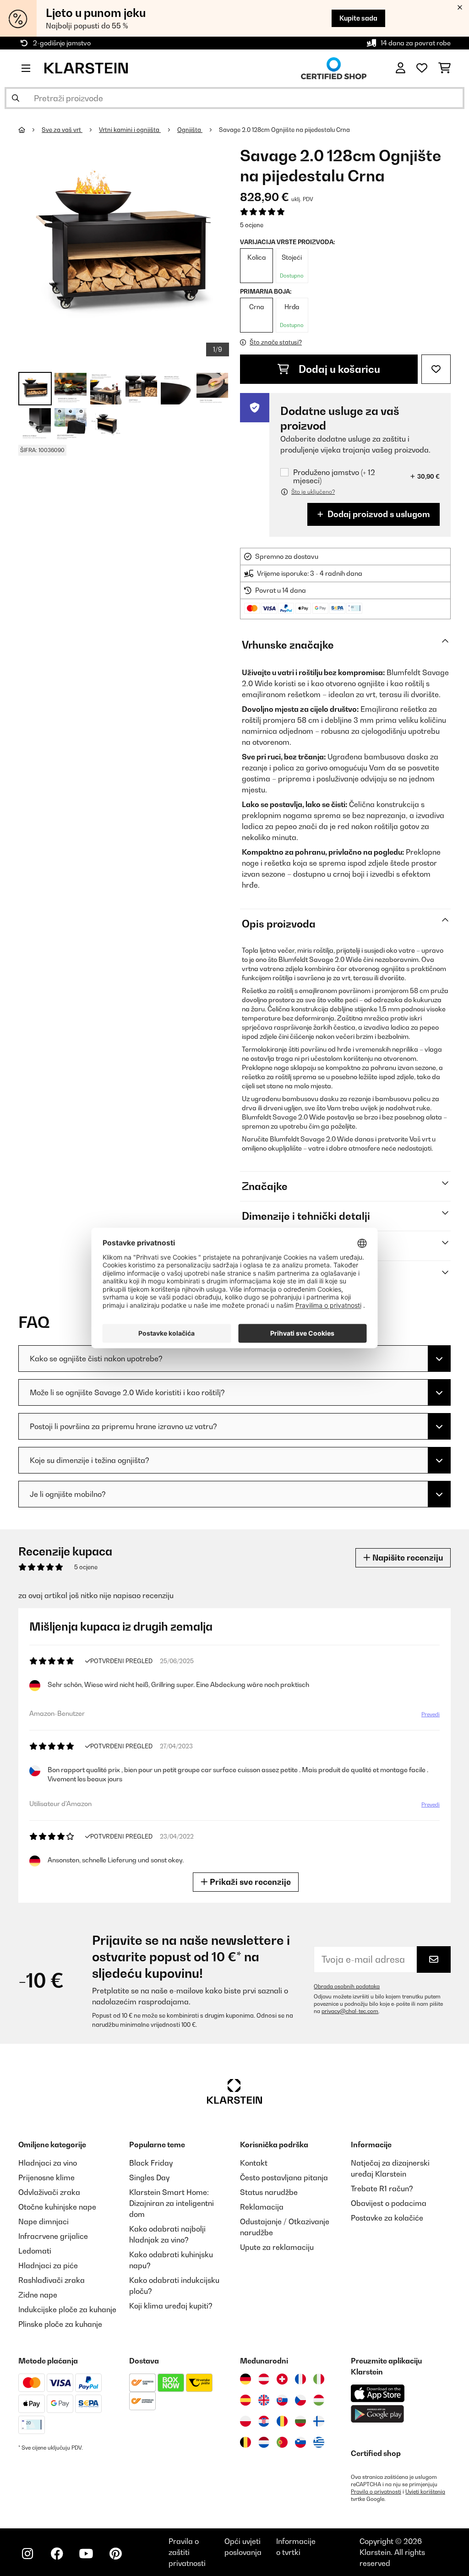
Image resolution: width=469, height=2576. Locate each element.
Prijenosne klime (46, 2178)
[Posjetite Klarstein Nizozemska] (264, 2442)
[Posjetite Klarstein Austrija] (264, 2379)
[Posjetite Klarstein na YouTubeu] (86, 2554)
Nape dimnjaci (44, 2221)
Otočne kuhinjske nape (57, 2207)
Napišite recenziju (407, 1558)
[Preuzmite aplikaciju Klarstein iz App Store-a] (378, 2393)
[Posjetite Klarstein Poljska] (245, 2421)
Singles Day (149, 2178)
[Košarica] (444, 68)
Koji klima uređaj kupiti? (171, 2306)
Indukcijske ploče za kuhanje (67, 2309)
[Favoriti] (422, 68)
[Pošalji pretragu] (16, 98)
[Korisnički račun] (401, 68)
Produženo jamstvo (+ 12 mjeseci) (334, 476)
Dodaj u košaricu (338, 369)
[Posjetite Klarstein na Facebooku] (57, 2554)
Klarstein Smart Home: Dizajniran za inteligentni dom (172, 2203)
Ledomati (35, 2251)
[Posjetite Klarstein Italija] (319, 2379)
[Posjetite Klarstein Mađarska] (319, 2400)
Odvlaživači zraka (49, 2192)
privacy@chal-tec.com (350, 2011)
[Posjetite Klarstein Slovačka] (282, 2400)
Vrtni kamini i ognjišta (130, 130)
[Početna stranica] (30, 130)
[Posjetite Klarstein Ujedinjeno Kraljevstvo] (264, 2400)
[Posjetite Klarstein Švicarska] (282, 2379)
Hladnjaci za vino (48, 2163)
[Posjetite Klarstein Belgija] (245, 2442)
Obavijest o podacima (389, 2203)
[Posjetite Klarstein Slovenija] (300, 2442)
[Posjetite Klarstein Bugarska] (300, 2421)
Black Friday (151, 2163)
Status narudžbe (269, 2192)
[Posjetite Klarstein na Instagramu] (27, 2554)
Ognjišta (190, 130)
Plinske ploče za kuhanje (60, 2324)
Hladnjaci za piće (48, 2265)
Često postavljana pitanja (284, 2178)
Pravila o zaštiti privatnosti (187, 2552)
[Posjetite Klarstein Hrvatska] (264, 2421)
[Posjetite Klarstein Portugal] (282, 2442)
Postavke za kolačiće (387, 2218)
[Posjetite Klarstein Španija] (245, 2400)
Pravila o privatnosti (376, 2492)
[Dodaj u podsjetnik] (436, 369)
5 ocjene (252, 225)
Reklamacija (262, 2207)
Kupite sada (358, 18)
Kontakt (254, 2163)
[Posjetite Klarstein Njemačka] (245, 2379)
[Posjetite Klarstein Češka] (300, 2400)
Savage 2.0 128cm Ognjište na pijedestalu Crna (284, 130)
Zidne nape (38, 2295)
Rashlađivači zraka (52, 2280)
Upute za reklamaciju (277, 2247)
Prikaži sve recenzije (249, 1882)
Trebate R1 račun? (382, 2189)
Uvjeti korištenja (425, 2492)
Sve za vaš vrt (62, 130)
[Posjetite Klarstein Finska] (319, 2421)
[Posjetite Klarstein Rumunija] (282, 2421)
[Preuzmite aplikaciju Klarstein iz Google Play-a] (378, 2414)
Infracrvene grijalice (53, 2236)
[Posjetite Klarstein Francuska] (300, 2379)
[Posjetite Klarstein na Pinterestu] (115, 2554)
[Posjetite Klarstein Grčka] (319, 2443)
